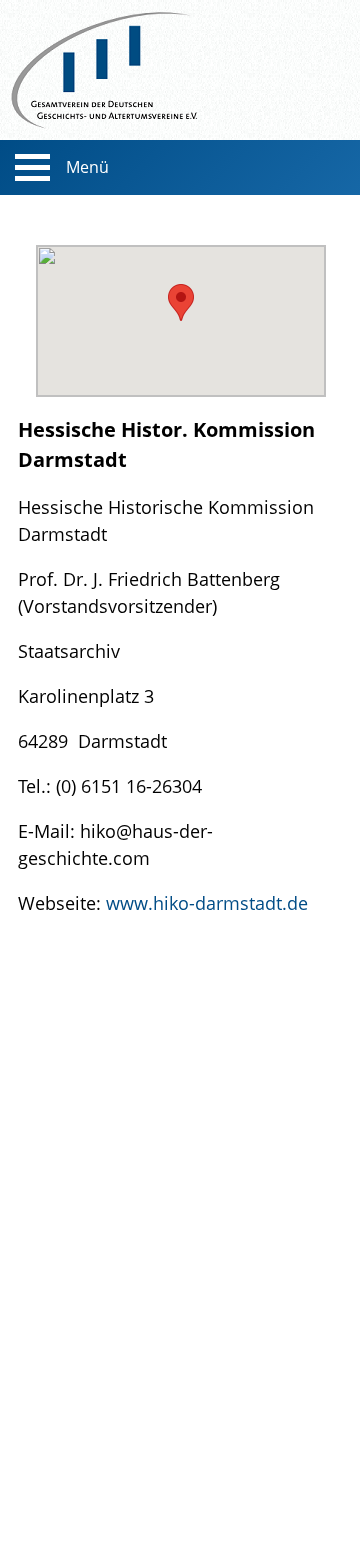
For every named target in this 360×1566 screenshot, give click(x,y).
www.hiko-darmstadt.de (207, 902)
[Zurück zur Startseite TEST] (180, 70)
